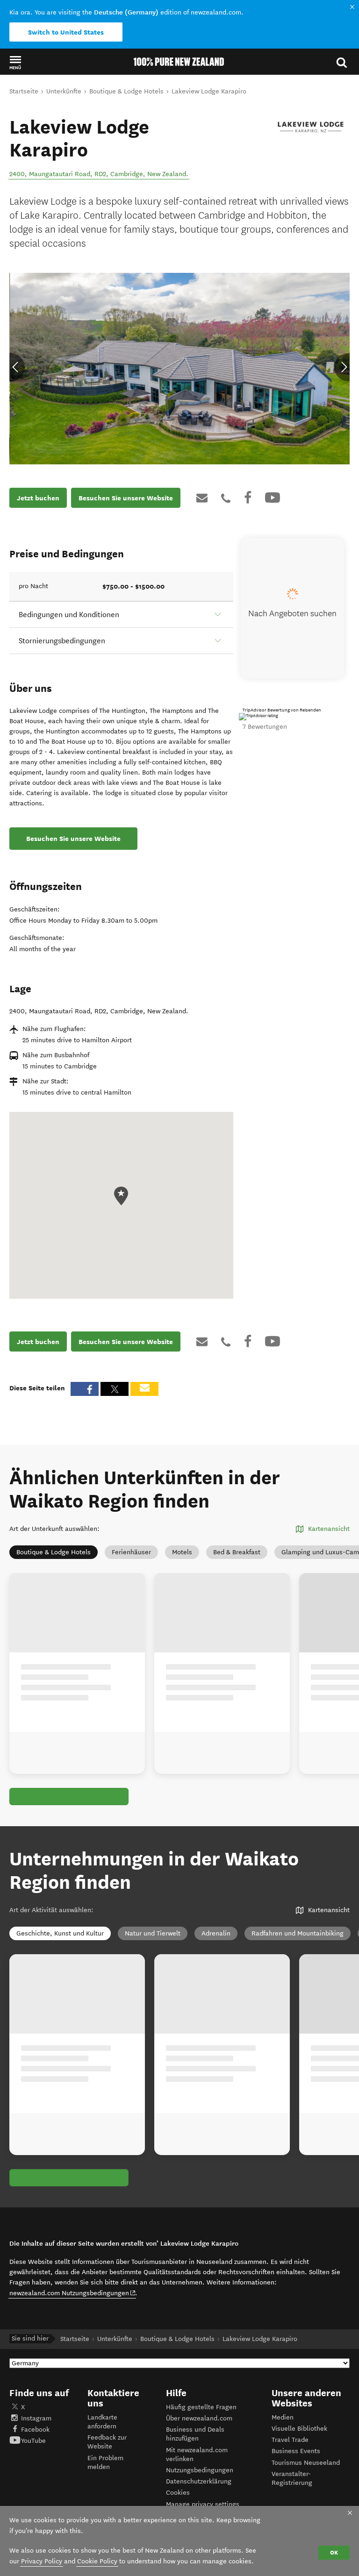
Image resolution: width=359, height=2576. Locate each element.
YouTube (33, 2441)
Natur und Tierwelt (153, 1933)
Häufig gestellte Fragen (201, 2407)
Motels (182, 1552)
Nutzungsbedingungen (200, 2470)
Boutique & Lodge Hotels (54, 1552)
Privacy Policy (42, 2561)
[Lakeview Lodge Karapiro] (311, 128)
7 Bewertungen (265, 727)
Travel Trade (290, 2440)
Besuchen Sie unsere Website (126, 498)
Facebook (35, 2430)
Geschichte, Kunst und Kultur (60, 1933)
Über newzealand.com (199, 2418)
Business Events (296, 2451)
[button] (15, 62)
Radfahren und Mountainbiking (298, 1933)
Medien (283, 2417)
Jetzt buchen (38, 498)
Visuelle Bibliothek (299, 2429)
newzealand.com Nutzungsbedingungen (73, 2293)
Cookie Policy (97, 2561)
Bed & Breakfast (237, 1552)
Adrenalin (216, 1933)
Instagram (36, 2418)
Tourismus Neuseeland (306, 2463)
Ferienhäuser (131, 1552)
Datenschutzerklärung (199, 2481)
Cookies (178, 2493)
